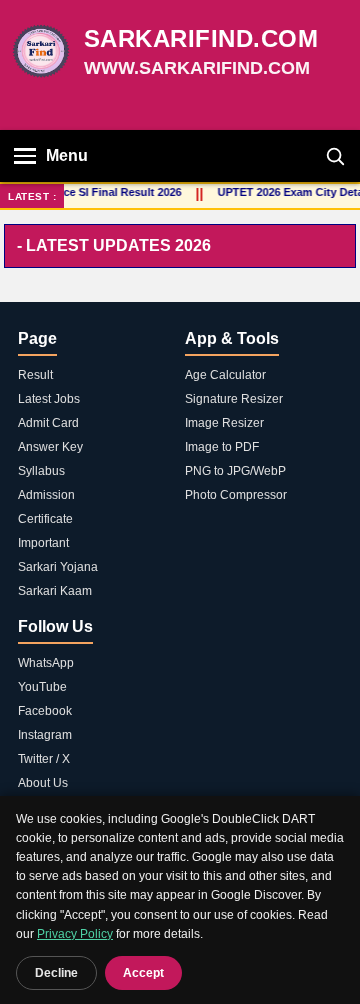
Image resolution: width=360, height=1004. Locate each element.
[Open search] (335, 156)
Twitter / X (44, 759)
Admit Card (48, 423)
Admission (46, 495)
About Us (43, 783)
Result (35, 375)
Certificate (45, 519)
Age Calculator (225, 375)
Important (43, 543)
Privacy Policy (75, 934)
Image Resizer (224, 423)
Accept (143, 973)
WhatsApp (46, 663)
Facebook (45, 711)
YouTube (42, 687)
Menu (67, 155)
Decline (56, 973)
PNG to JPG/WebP (235, 471)
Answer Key (50, 447)
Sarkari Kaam (55, 591)
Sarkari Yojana (58, 567)
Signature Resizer (234, 399)
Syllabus (41, 471)
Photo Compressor (236, 495)
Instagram (45, 735)
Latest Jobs (49, 399)
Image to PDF (222, 447)
